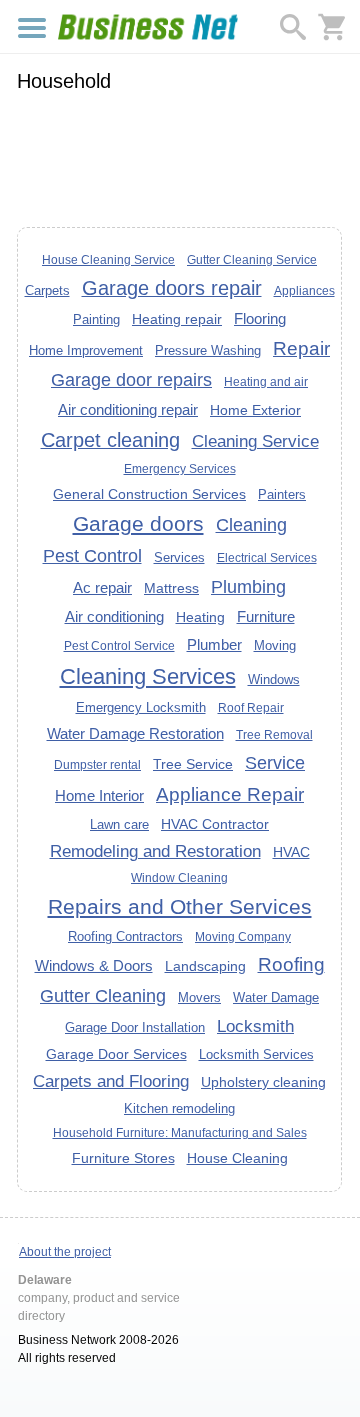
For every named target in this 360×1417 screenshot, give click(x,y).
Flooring (260, 318)
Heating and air (266, 382)
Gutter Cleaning (103, 996)
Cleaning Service (255, 441)
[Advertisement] (179, 157)
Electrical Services (267, 558)
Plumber (214, 644)
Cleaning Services (148, 676)
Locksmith (255, 1026)
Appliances (304, 291)
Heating (200, 617)
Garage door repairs (131, 380)
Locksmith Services (256, 1054)
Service (275, 763)
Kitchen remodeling (179, 1108)
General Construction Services (149, 494)
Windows (274, 679)
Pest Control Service (119, 646)
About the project (65, 1252)
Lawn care (119, 824)
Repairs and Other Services (180, 906)
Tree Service (193, 764)
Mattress (171, 588)
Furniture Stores (123, 1158)
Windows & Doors (94, 965)
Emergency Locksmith (141, 707)
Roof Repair (251, 708)
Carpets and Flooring (111, 1081)
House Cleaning (237, 1158)
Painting (96, 319)
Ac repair (102, 587)
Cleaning (251, 525)
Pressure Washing (208, 350)
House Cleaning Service (108, 260)
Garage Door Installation (135, 1027)
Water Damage (276, 997)
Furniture (266, 616)
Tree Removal (274, 735)
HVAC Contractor (215, 824)
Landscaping (205, 966)
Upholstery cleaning (263, 1082)
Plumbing (248, 587)
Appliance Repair (230, 794)
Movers (199, 997)
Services (179, 557)
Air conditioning (114, 616)
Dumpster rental (97, 765)
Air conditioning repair (128, 409)
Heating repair (177, 319)
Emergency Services (180, 469)
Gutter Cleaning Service (252, 260)
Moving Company (243, 937)
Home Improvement (86, 350)
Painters (282, 494)
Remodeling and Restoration (155, 851)
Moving (275, 645)
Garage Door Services (116, 1054)
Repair (301, 348)
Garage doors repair (172, 288)
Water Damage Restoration (135, 733)
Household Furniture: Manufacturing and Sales (180, 1133)
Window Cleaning (179, 878)
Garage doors (138, 523)
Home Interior (99, 795)
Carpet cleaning (110, 440)
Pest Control (92, 556)
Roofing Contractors (125, 936)
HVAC (291, 852)
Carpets (47, 290)
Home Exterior (255, 410)
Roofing (291, 964)
